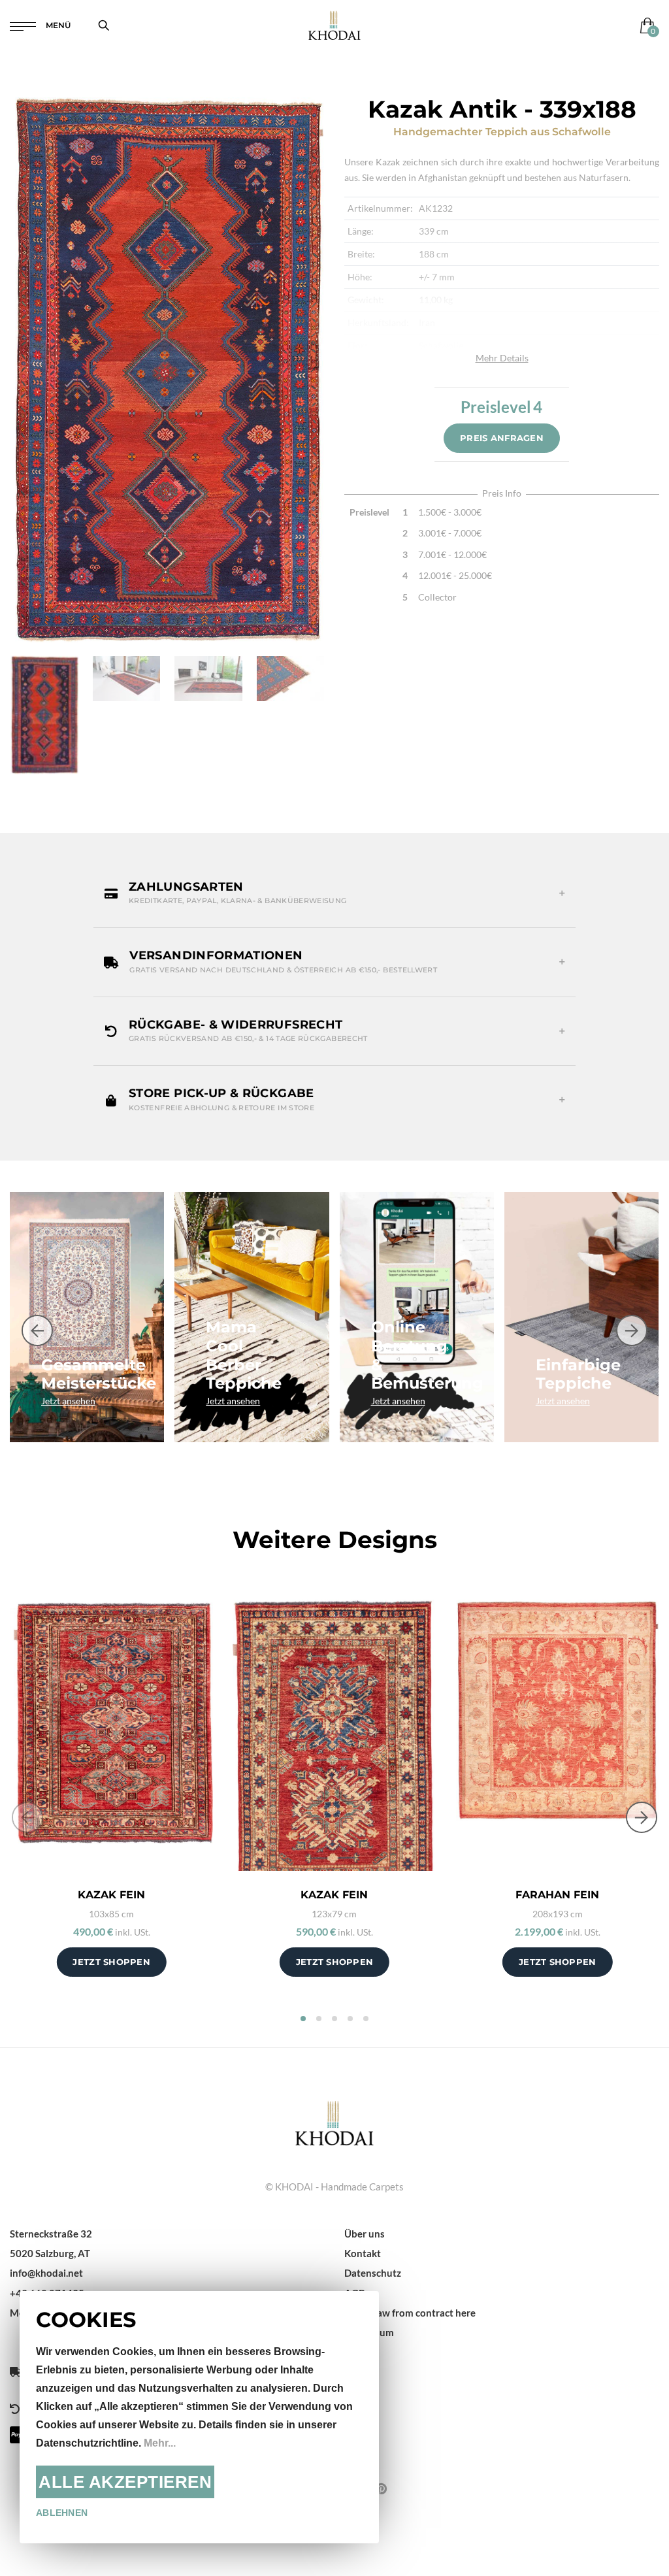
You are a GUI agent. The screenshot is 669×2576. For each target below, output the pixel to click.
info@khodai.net (46, 2273)
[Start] (334, 2121)
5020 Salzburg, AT (50, 2253)
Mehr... (160, 2443)
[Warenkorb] (645, 25)
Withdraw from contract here (410, 2313)
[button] (334, 893)
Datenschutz (373, 2273)
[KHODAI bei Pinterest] (381, 2488)
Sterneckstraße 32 (51, 2234)
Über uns (365, 2234)
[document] (199, 2417)
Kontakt (363, 2253)
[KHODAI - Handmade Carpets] (334, 25)
